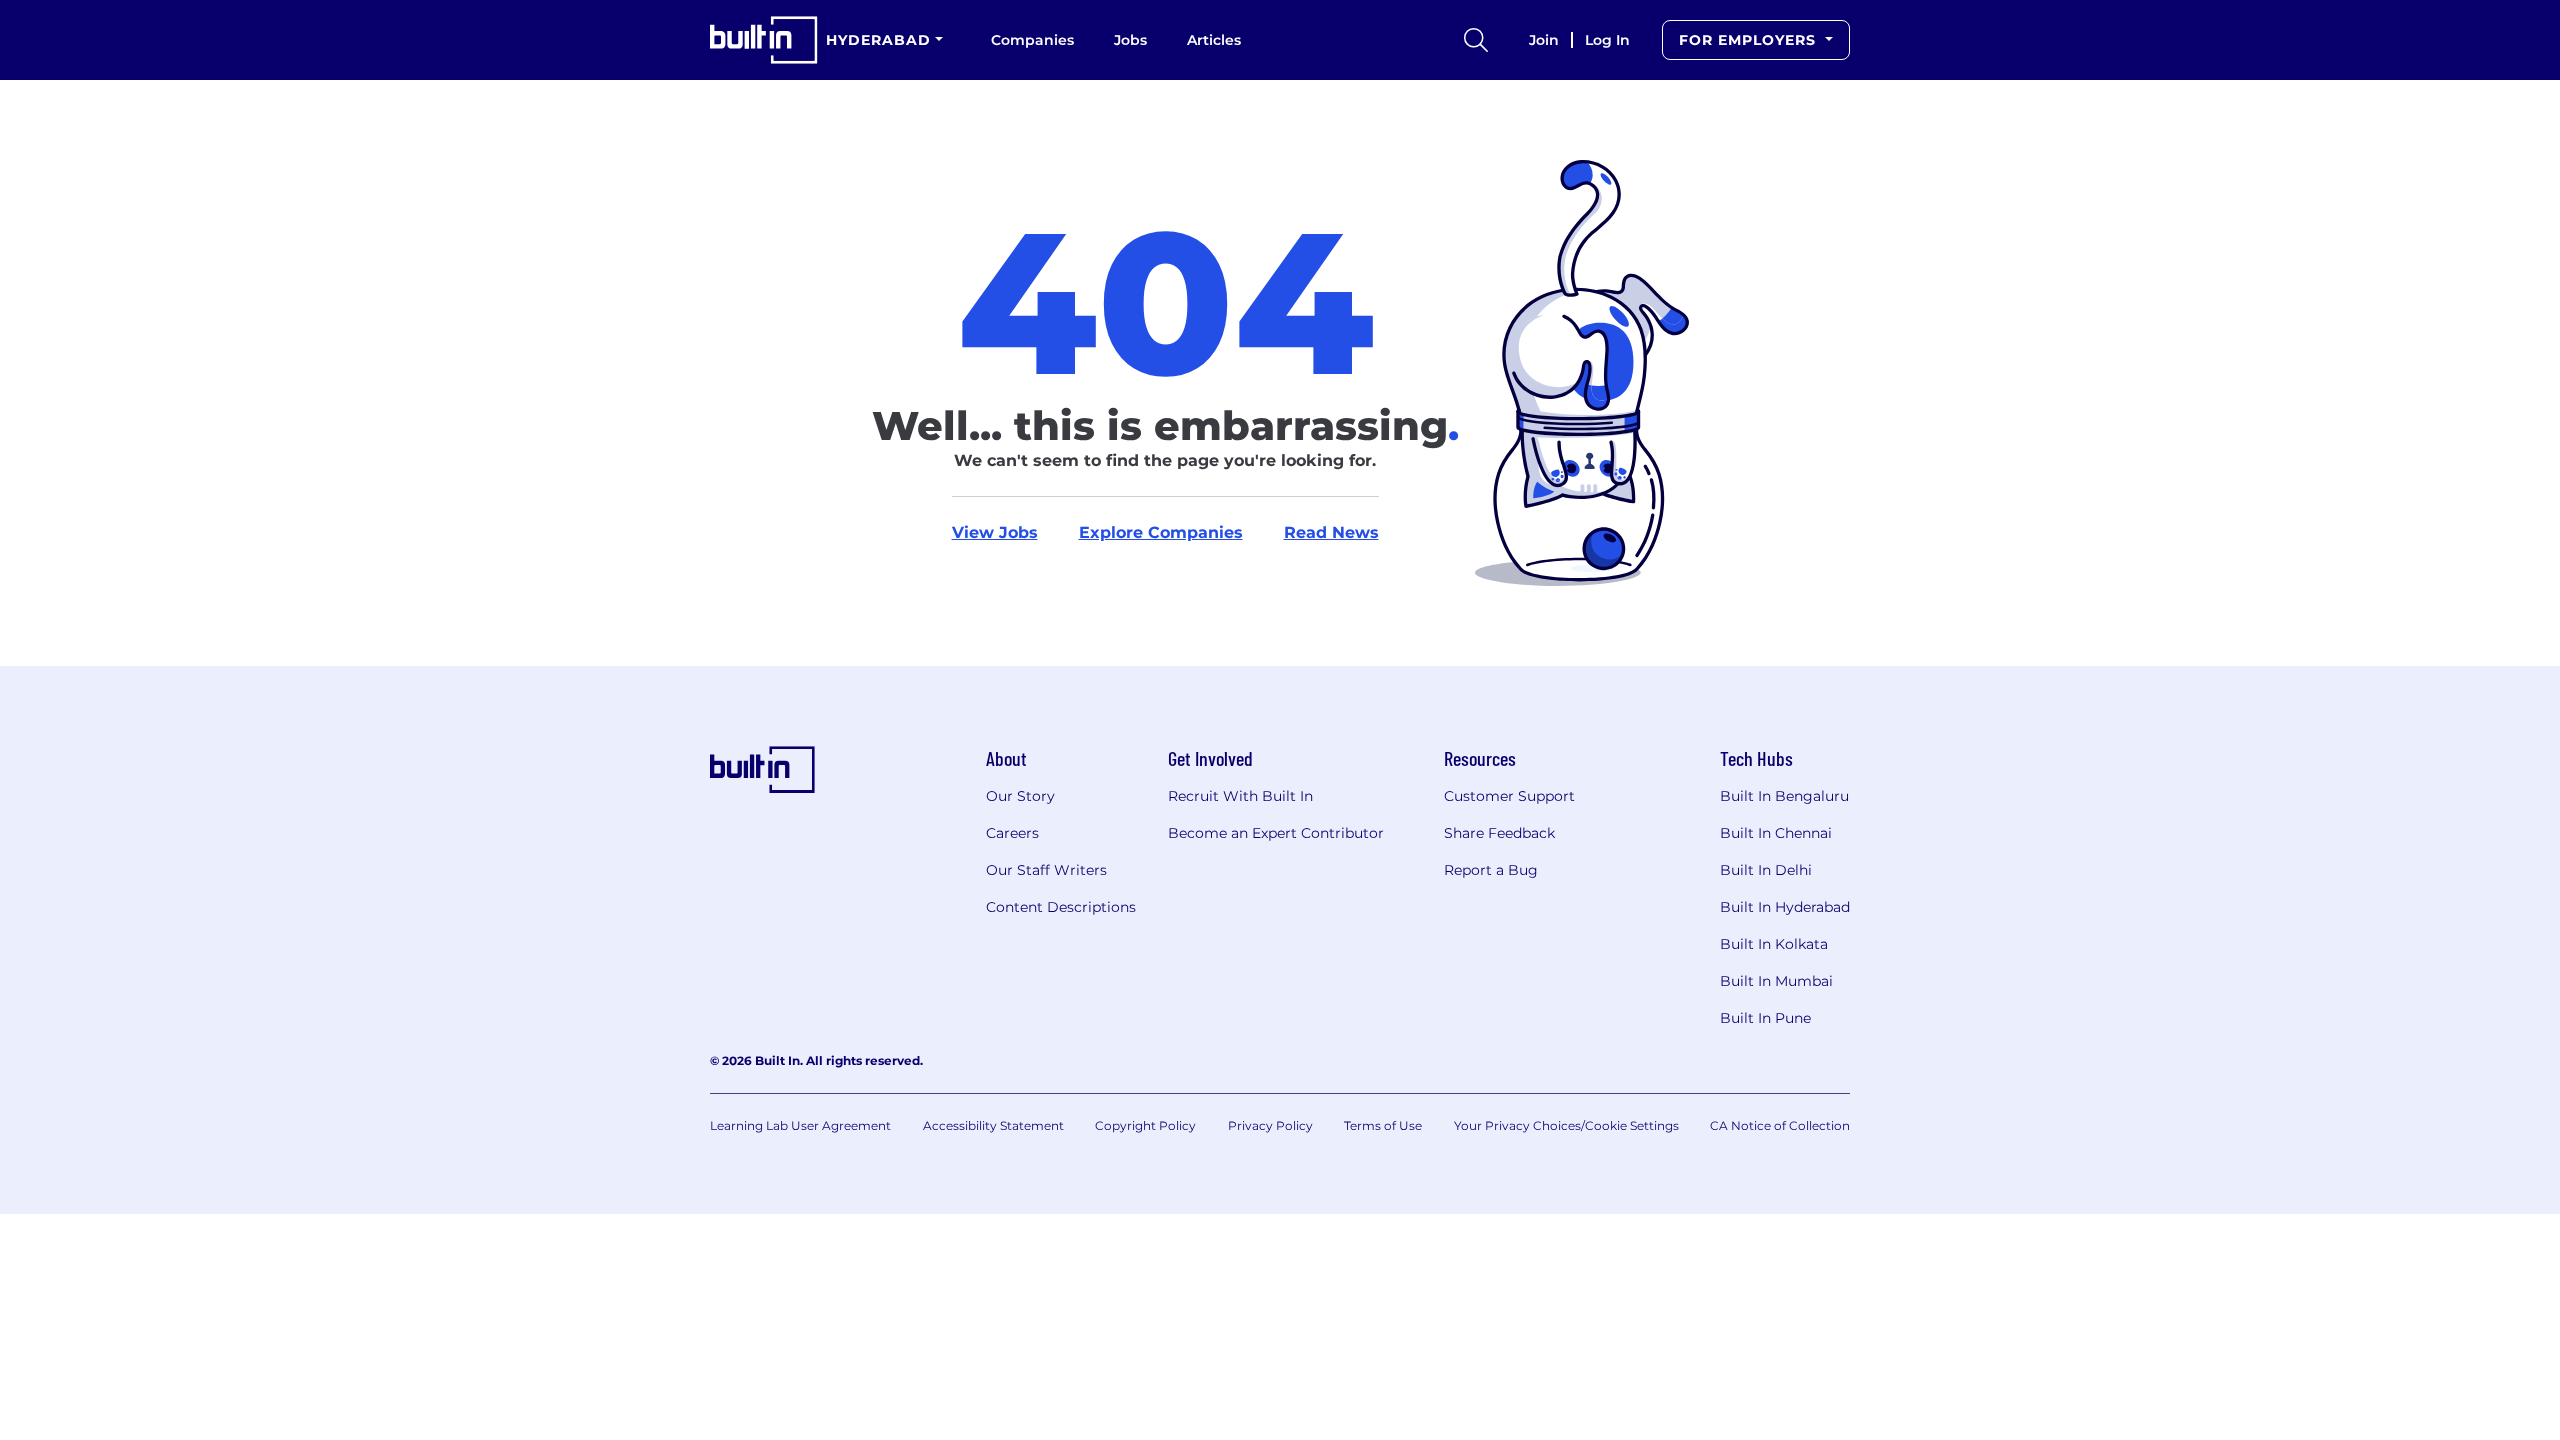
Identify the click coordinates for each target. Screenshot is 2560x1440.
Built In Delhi (1766, 870)
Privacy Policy (1270, 1125)
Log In (1607, 40)
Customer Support (1509, 796)
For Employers (1750, 40)
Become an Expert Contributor (1276, 833)
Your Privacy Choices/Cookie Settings (1566, 1125)
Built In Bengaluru (1784, 796)
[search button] (1476, 40)
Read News (1331, 532)
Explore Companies (1161, 532)
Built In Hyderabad (1785, 907)
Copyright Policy (1145, 1125)
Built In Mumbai (1776, 981)
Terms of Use (1383, 1125)
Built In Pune (1765, 1018)
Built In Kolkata (1774, 944)
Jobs (1130, 40)
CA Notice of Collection (1780, 1125)
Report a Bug (1491, 870)
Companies (1032, 40)
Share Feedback (1499, 833)
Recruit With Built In (1240, 796)
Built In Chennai (1776, 833)
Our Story (1020, 796)
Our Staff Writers (1046, 870)
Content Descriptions (1061, 907)
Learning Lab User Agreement (800, 1125)
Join (1544, 40)
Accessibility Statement (993, 1125)
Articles (1214, 40)
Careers (1012, 833)
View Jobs (995, 532)
